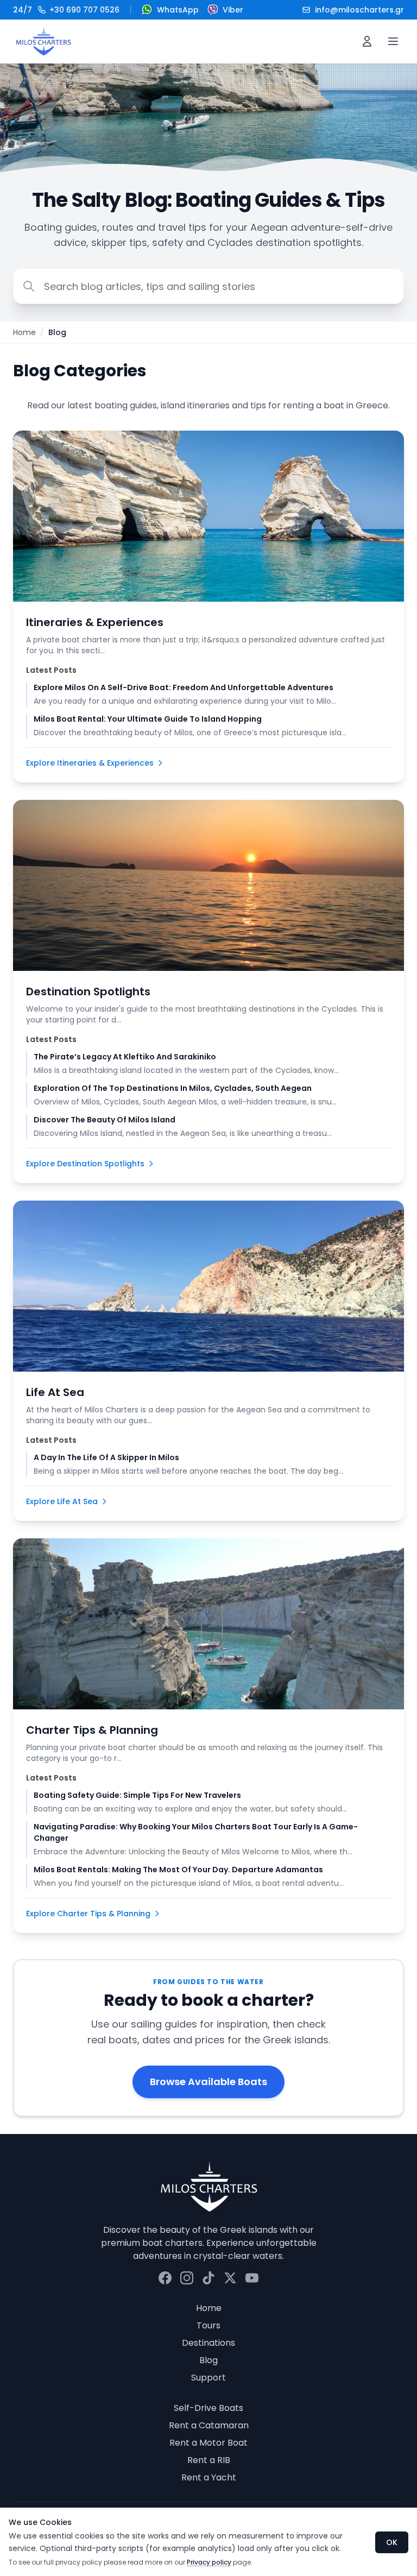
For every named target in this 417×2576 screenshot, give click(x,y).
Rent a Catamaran (209, 2425)
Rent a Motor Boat (208, 2443)
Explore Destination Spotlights (85, 1164)
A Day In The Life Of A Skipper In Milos (106, 1457)
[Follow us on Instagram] (187, 2278)
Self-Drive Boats (208, 2408)
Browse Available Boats (208, 2082)
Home (24, 332)
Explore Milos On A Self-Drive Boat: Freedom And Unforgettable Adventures (184, 687)
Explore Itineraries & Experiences (90, 763)
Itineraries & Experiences (95, 622)
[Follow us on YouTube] (252, 2278)
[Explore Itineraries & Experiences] (208, 516)
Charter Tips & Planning (92, 1730)
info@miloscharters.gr (359, 10)
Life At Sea (55, 1392)
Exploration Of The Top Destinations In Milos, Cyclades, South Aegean (173, 1088)
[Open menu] (393, 41)
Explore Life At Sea (62, 1501)
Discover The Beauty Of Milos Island (105, 1120)
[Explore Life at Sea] (208, 1286)
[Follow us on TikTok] (208, 2278)
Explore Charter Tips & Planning (88, 1914)
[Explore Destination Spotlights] (208, 885)
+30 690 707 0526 (66, 10)
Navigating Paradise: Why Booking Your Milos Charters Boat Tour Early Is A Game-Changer (196, 1832)
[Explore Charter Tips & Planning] (208, 1624)
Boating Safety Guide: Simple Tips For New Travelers (137, 1795)
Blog (208, 2360)
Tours (208, 2325)
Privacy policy (209, 2562)
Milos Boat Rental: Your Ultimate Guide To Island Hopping (148, 719)
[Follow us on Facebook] (165, 2278)
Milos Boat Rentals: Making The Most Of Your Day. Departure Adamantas (178, 1870)
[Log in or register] (367, 41)
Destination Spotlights (88, 992)
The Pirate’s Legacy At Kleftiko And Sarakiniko (125, 1057)
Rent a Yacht (209, 2477)
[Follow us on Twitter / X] (230, 2278)
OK (392, 2542)
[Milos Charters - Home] (43, 41)
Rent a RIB (209, 2460)
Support (208, 2378)
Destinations (208, 2343)
